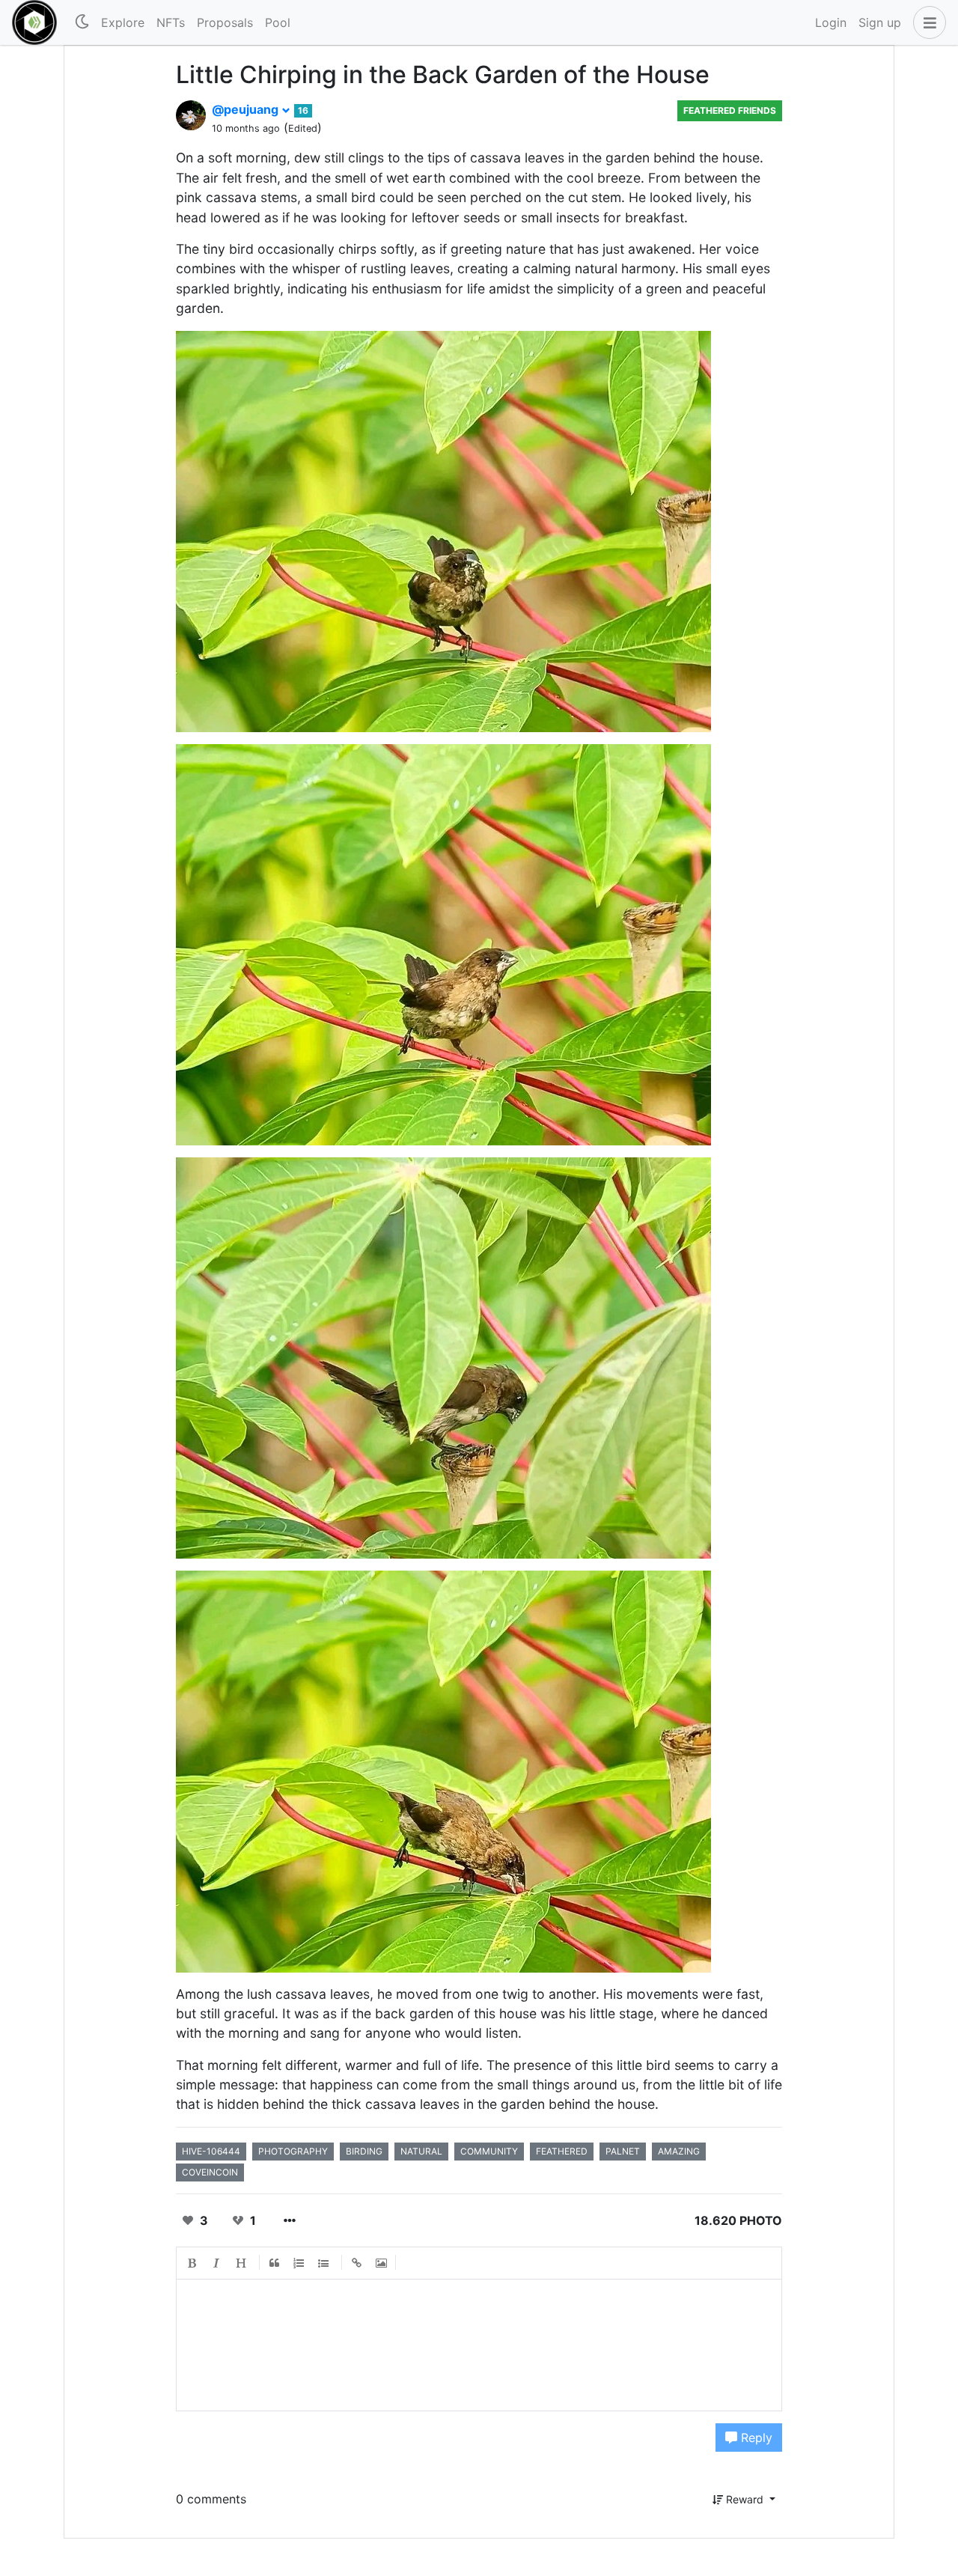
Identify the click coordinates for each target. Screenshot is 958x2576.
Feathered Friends (730, 110)
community (489, 2151)
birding (364, 2151)
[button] (927, 22)
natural (421, 2151)
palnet (623, 2151)
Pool (278, 22)
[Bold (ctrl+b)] (192, 2263)
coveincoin (210, 2172)
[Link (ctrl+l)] (357, 2263)
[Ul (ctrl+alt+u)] (324, 2263)
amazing (679, 2151)
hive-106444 (211, 2151)
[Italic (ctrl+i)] (217, 2263)
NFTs (171, 22)
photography (293, 2151)
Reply (755, 2438)
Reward (745, 2499)
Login (831, 22)
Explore (123, 22)
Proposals (225, 22)
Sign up (880, 22)
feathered (562, 2151)
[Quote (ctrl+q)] (275, 2263)
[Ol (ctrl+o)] (299, 2263)
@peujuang (247, 109)
